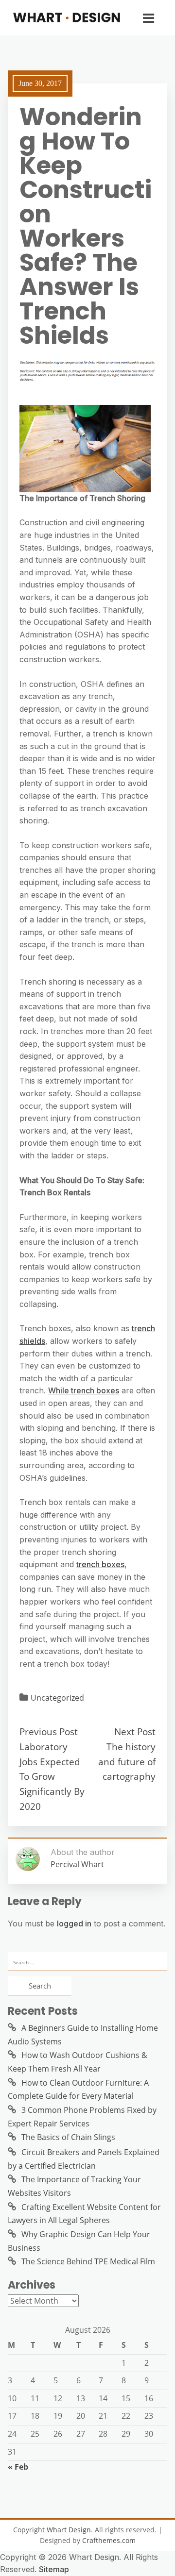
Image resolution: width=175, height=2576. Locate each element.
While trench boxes (84, 1390)
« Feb (18, 2467)
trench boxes (100, 1564)
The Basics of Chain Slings (68, 2137)
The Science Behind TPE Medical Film (88, 2261)
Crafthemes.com (109, 2540)
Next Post (135, 1731)
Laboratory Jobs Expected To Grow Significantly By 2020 (52, 1776)
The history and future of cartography (127, 1761)
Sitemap (54, 2569)
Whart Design (69, 2530)
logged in (74, 1924)
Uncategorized (57, 1698)
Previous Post (49, 1731)
